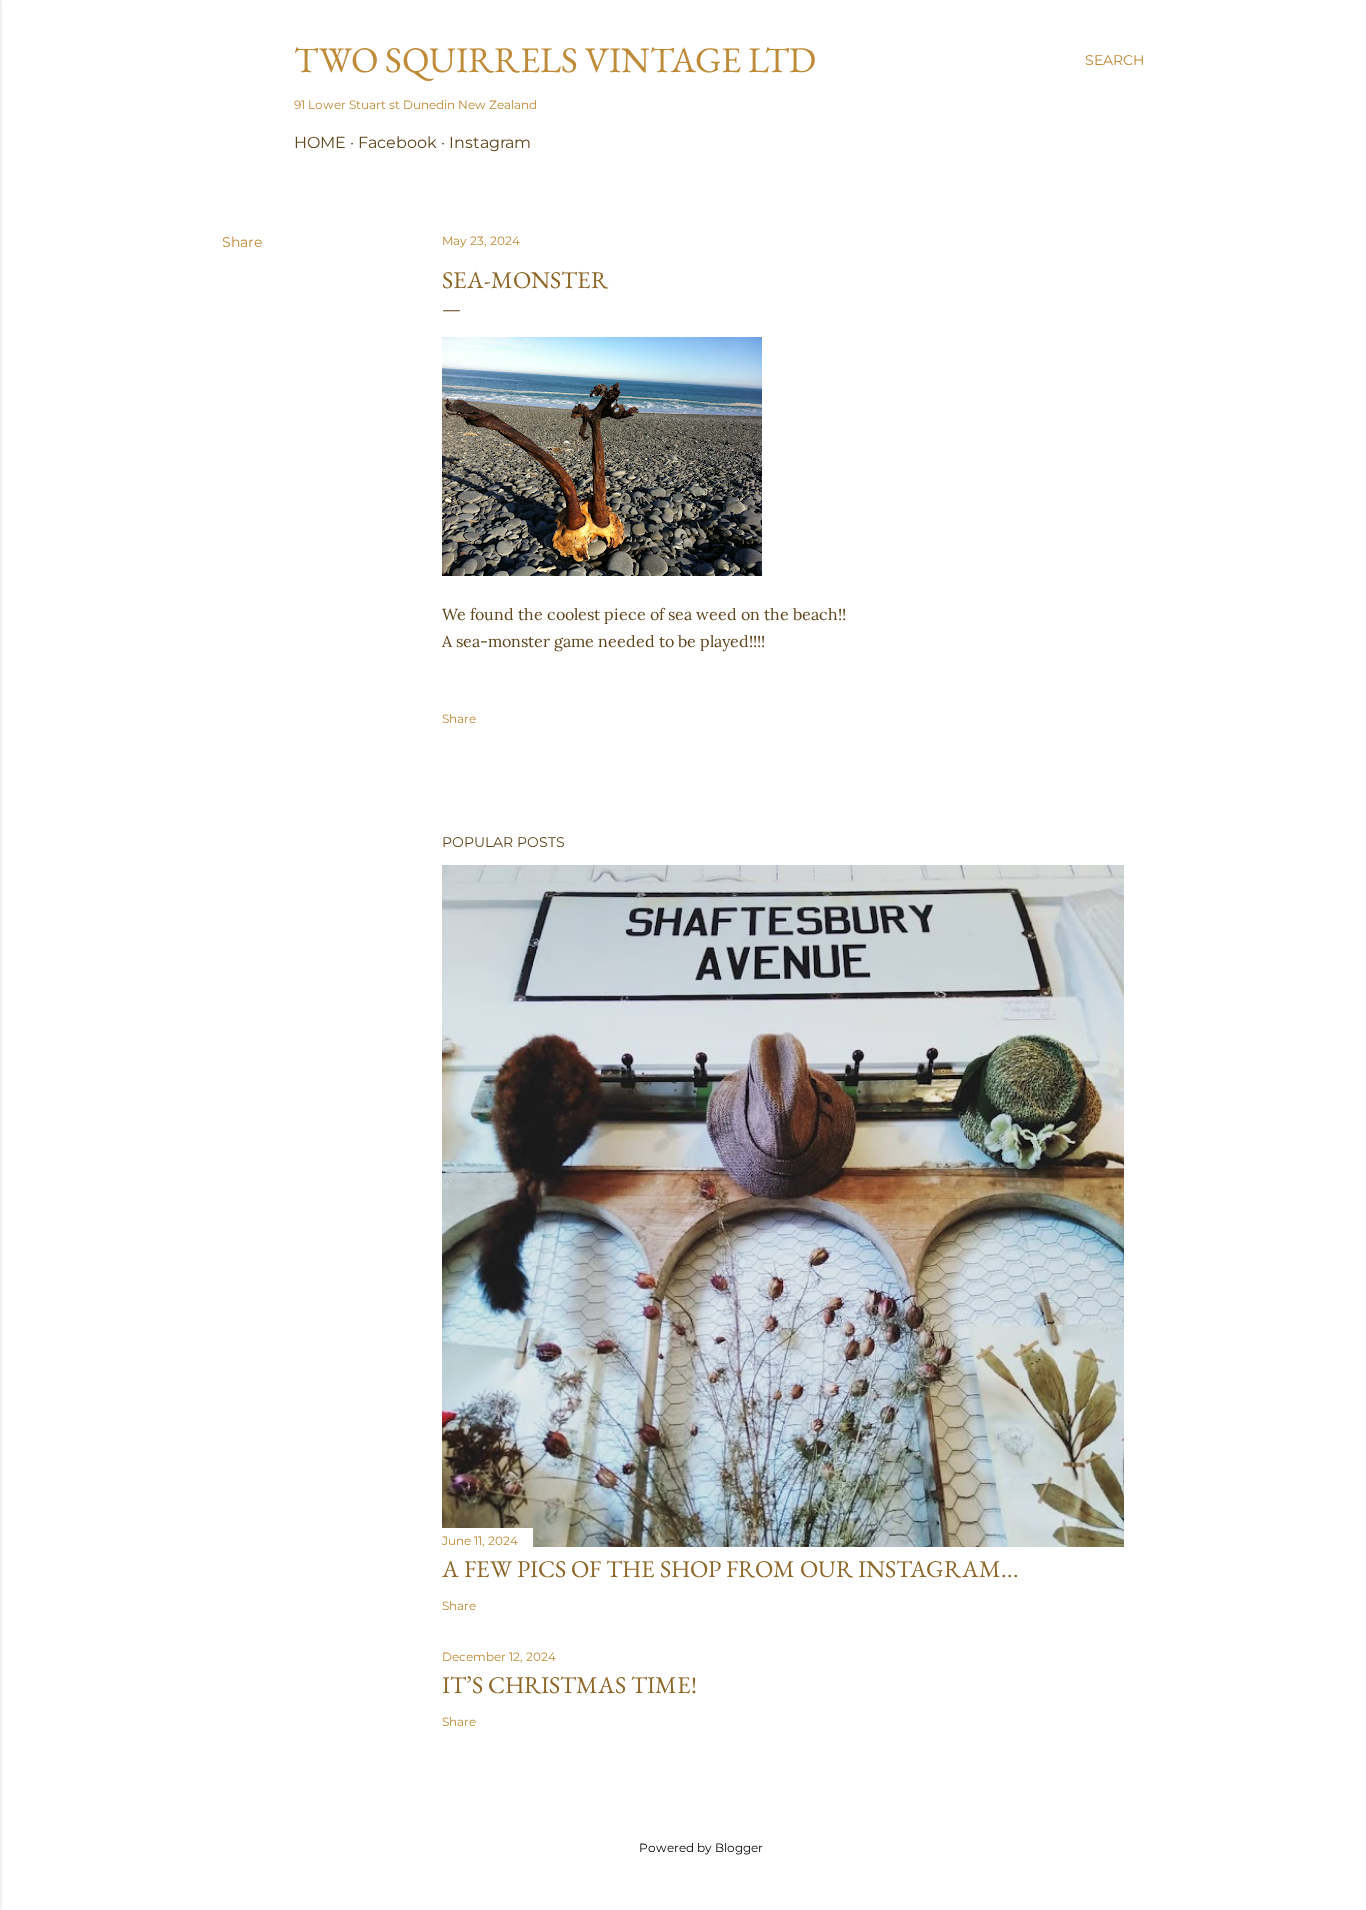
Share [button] (242, 242)
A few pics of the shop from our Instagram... (730, 1568)
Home (320, 142)
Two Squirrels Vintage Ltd (555, 59)
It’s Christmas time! (569, 1684)
